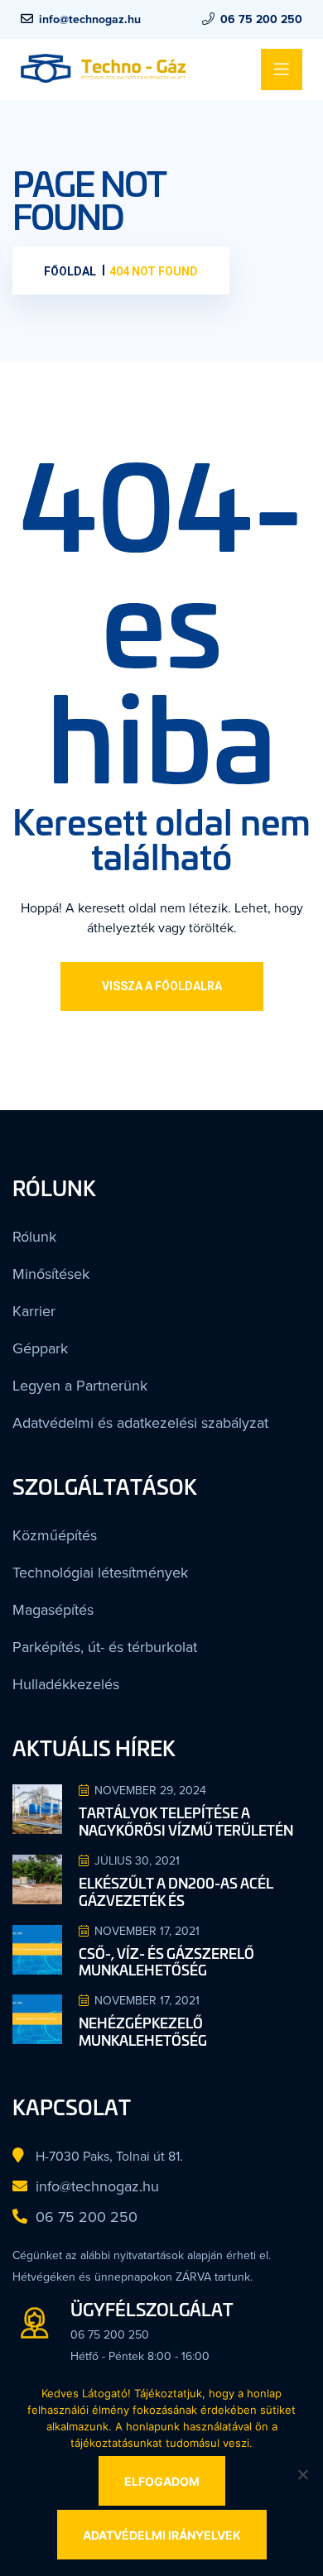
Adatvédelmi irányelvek (162, 2535)
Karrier (29, 1305)
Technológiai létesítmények (82, 1554)
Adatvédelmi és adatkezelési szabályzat (113, 1410)
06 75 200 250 (261, 19)
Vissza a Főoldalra (162, 986)
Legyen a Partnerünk (66, 1375)
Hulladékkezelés (55, 1659)
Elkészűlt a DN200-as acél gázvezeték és (176, 1864)
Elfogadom (162, 2481)
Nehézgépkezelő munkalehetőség (143, 2004)
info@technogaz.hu (90, 19)
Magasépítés (45, 1589)
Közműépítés (46, 1520)
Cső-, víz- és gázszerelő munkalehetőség (166, 1934)
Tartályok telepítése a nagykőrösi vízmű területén (186, 1794)
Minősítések (43, 1271)
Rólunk (30, 1236)
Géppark (34, 1340)
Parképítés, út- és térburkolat (86, 1624)
